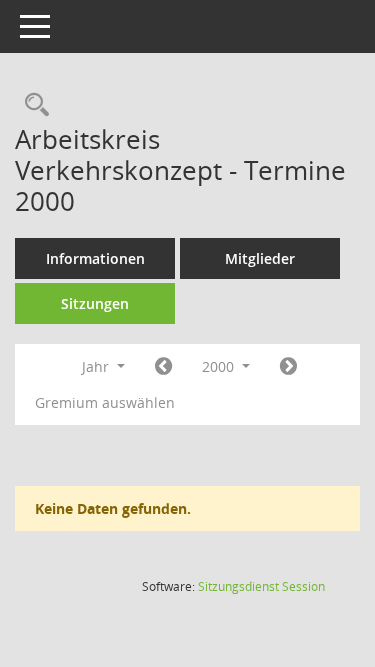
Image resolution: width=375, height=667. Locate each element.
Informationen (95, 258)
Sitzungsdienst (261, 586)
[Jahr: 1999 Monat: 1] (163, 367)
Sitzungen (95, 303)
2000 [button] (220, 366)
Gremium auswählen (105, 402)
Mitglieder (260, 258)
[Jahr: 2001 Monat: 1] (288, 367)
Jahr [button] (97, 366)
